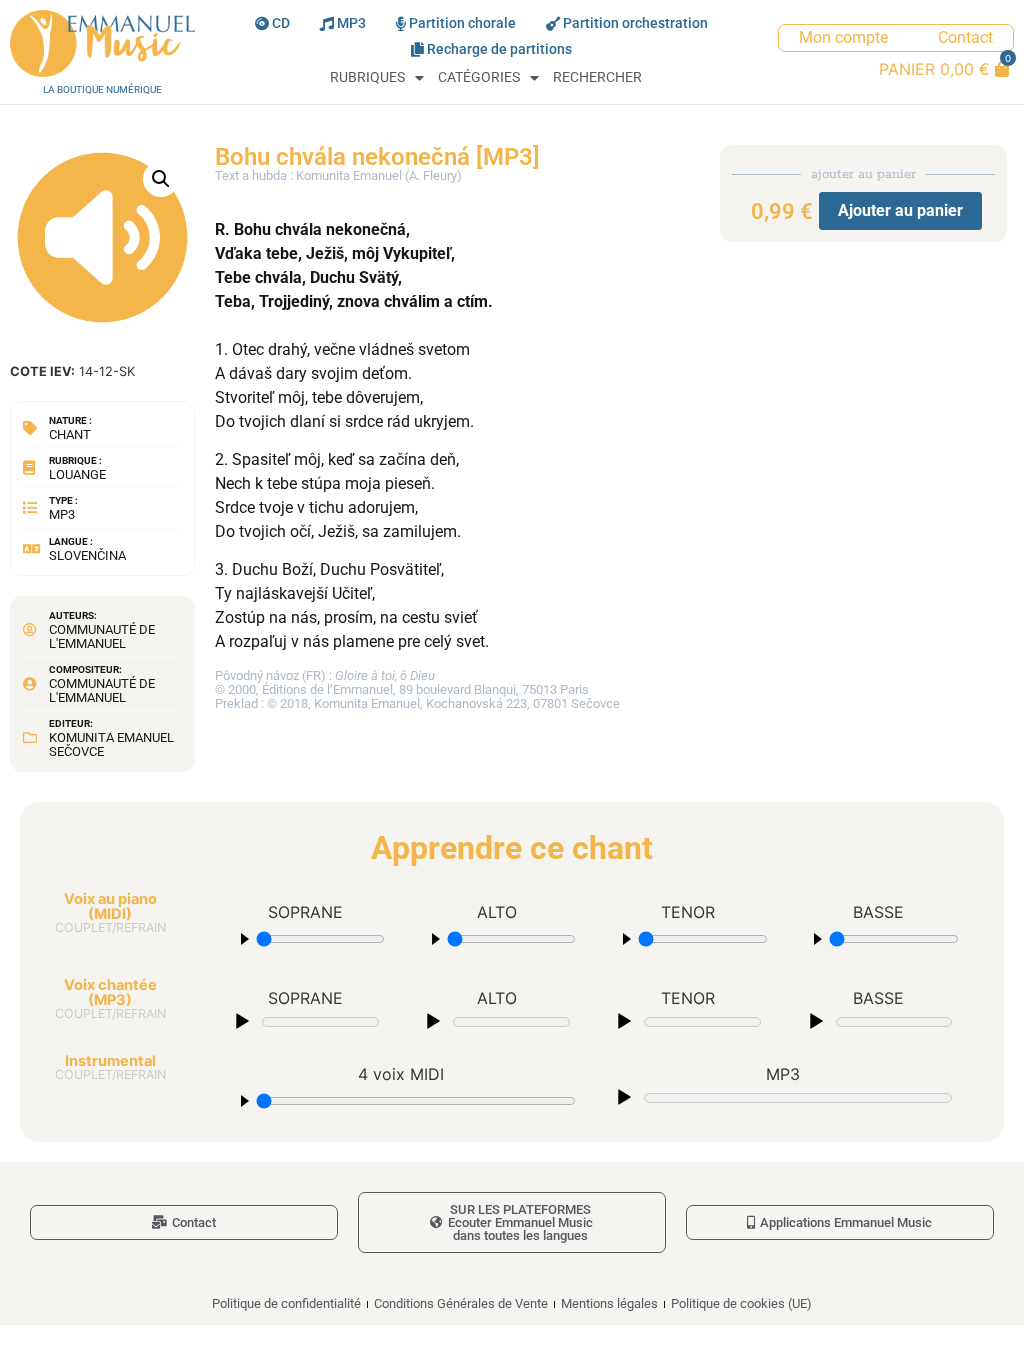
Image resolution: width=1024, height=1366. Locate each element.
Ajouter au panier (900, 210)
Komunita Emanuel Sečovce (111, 744)
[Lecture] (242, 1022)
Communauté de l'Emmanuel (102, 636)
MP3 (351, 23)
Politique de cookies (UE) (741, 1303)
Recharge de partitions (499, 49)
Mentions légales (609, 1303)
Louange (77, 474)
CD (281, 23)
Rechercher (597, 77)
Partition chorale (462, 23)
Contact (965, 37)
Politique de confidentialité (286, 1303)
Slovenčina (87, 555)
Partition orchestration (635, 23)
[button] (161, 179)
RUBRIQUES (367, 77)
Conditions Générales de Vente (461, 1303)
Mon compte (843, 37)
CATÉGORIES (479, 77)
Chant (70, 434)
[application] (305, 1020)
